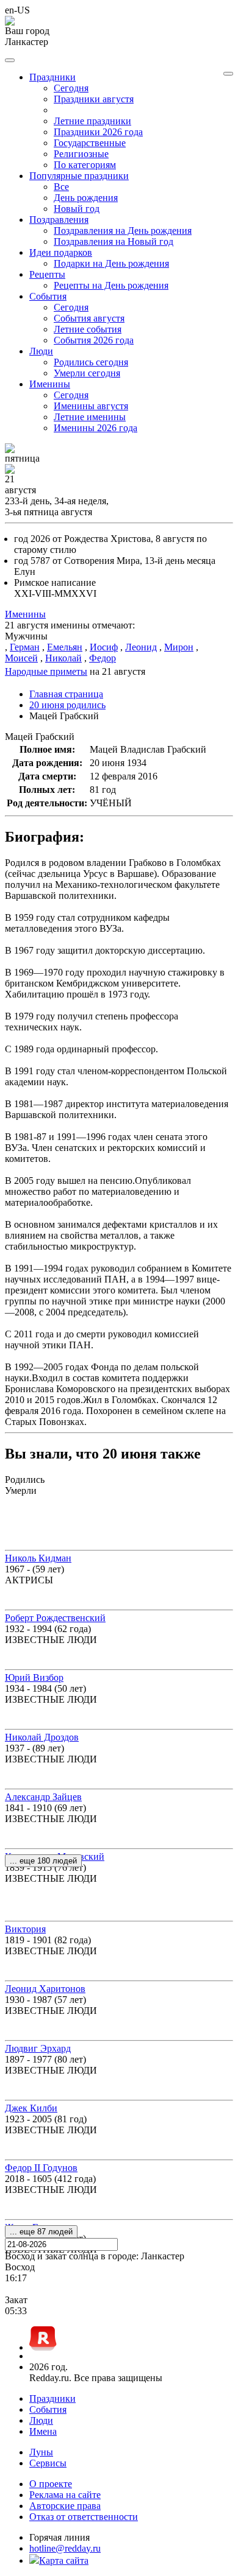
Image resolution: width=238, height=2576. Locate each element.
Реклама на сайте (65, 2495)
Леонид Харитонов (45, 1989)
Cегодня (71, 88)
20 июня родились (67, 705)
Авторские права (65, 2506)
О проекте (51, 2484)
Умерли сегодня (87, 373)
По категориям (85, 165)
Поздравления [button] (59, 220)
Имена (43, 2431)
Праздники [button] (52, 77)
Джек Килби (31, 2108)
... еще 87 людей (41, 2232)
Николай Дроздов (42, 1737)
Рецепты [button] (47, 274)
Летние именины (90, 417)
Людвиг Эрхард (38, 2048)
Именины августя (91, 406)
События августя (89, 318)
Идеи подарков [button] (61, 252)
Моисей (21, 658)
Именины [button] (50, 384)
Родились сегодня (91, 362)
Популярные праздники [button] (79, 176)
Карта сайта (64, 2560)
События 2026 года (94, 340)
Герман (25, 647)
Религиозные (81, 154)
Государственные (90, 143)
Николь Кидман (38, 1558)
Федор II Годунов (41, 2168)
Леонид (141, 647)
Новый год (77, 209)
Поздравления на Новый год (114, 241)
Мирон (179, 647)
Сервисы (48, 2463)
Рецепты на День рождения (111, 285)
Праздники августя (94, 99)
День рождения (86, 198)
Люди (41, 2420)
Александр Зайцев (43, 1797)
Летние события (88, 329)
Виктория (25, 1929)
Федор (103, 658)
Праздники (52, 2398)
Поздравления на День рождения (123, 231)
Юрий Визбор (34, 1677)
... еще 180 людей (43, 1861)
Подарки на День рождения (111, 263)
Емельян (65, 647)
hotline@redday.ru (65, 2548)
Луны (41, 2452)
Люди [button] (41, 351)
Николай (63, 658)
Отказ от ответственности (84, 2517)
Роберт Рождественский (55, 1618)
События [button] (48, 296)
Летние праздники (92, 121)
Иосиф (104, 647)
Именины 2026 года (96, 428)
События (48, 2409)
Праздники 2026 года (98, 132)
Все (61, 187)
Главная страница (66, 694)
